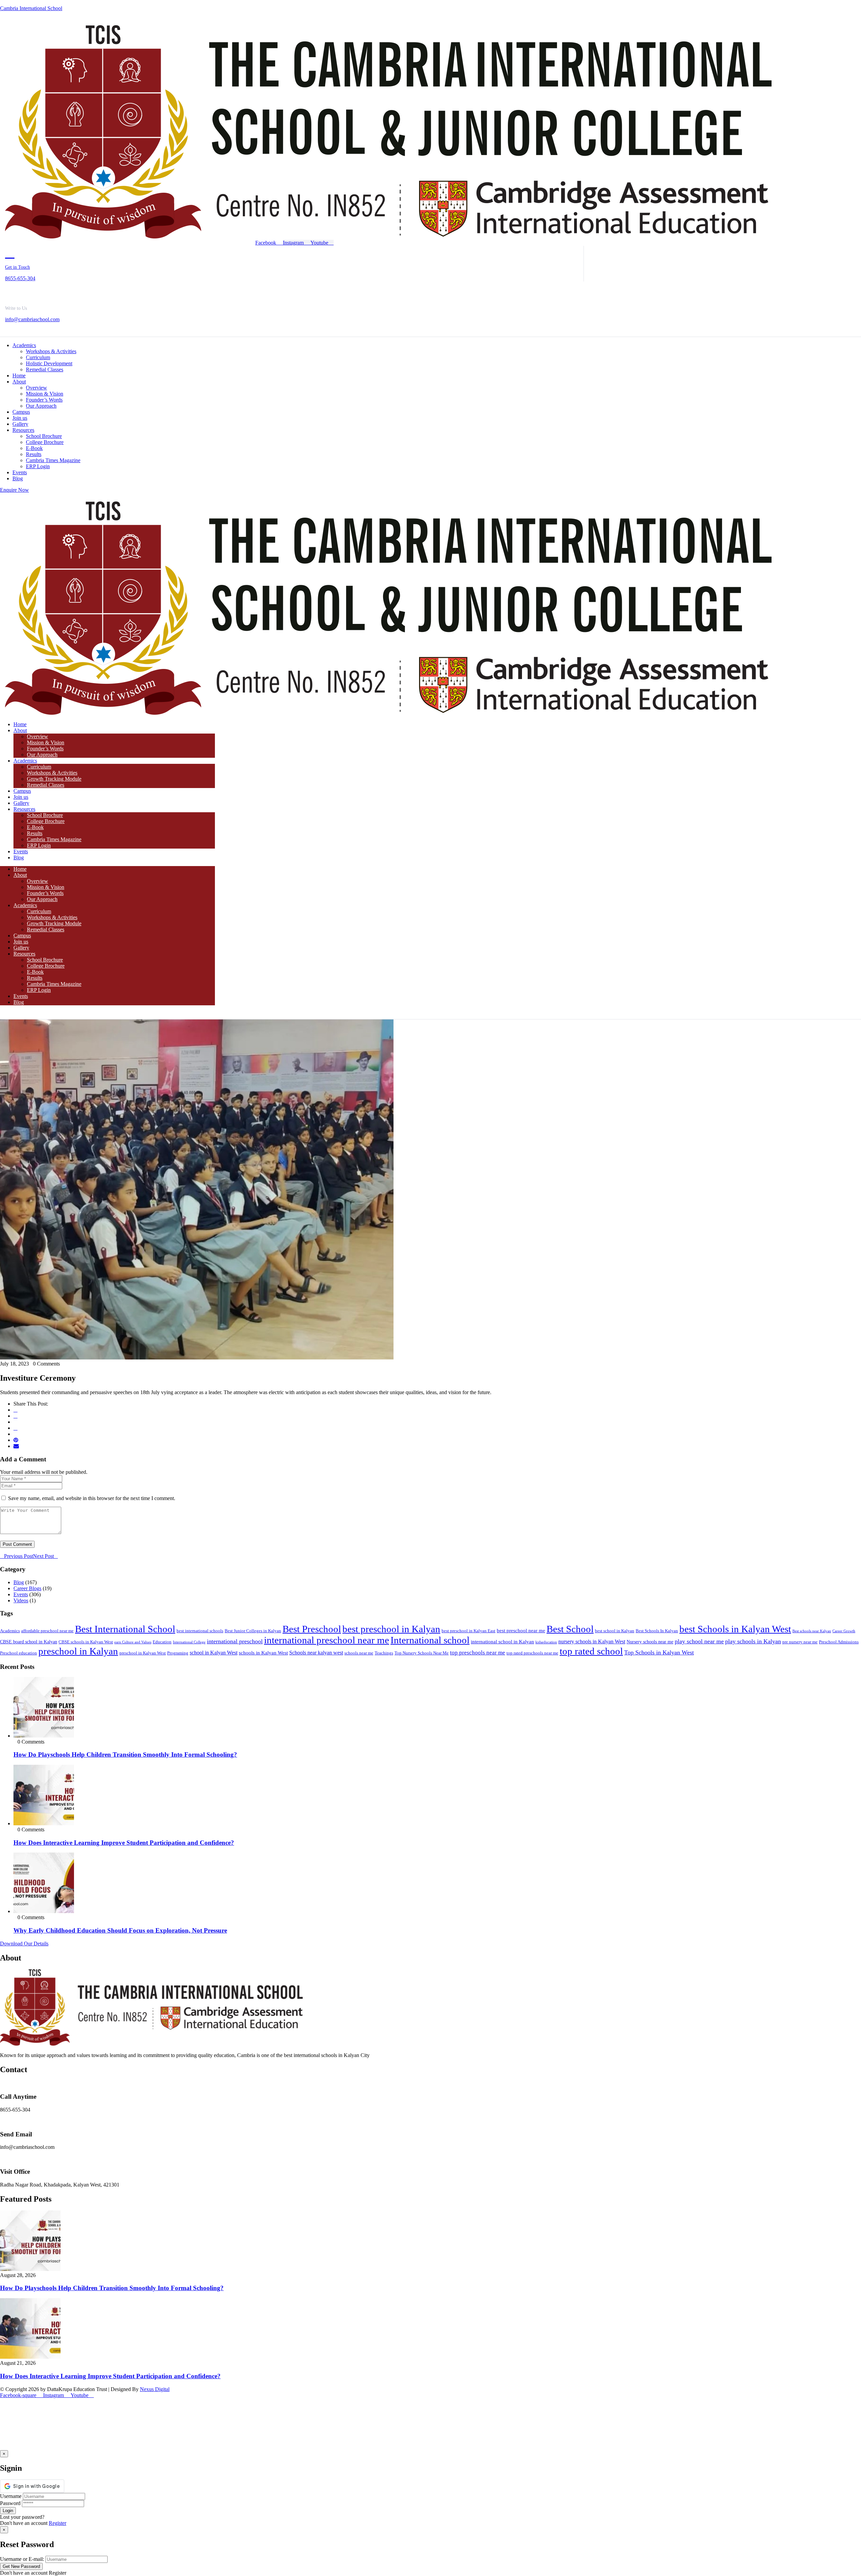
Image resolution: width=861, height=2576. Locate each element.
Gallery (21, 803)
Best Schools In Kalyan (657, 1631)
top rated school (591, 1651)
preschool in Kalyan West (143, 1653)
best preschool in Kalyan (391, 1629)
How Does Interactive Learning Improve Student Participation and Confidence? (124, 1843)
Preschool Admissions (839, 1642)
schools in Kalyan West (263, 1653)
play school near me (699, 1641)
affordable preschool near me (47, 1631)
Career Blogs (27, 1588)
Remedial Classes (46, 785)
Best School (570, 1629)
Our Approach (42, 755)
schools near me (359, 1653)
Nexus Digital (155, 2389)
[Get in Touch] (10, 253)
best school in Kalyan (615, 1631)
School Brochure (45, 815)
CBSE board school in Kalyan (29, 1642)
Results (35, 833)
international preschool (235, 1641)
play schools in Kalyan (753, 1641)
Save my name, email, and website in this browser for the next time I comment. (92, 1498)
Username (11, 2496)
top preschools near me (478, 1653)
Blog (19, 857)
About (20, 730)
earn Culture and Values (133, 1642)
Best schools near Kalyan (812, 1631)
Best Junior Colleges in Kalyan (253, 1631)
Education (162, 1642)
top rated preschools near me (532, 1653)
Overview (38, 736)
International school (430, 1640)
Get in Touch (17, 267)
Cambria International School (31, 8)
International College (189, 1642)
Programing (178, 1653)
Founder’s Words (45, 749)
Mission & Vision (46, 742)
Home (20, 724)
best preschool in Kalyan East (469, 1631)
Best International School (125, 1629)
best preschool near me (521, 1630)
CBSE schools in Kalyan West (86, 1642)
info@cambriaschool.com (32, 319)
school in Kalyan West (214, 1653)
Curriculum (39, 767)
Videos (21, 1600)
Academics (25, 761)
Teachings (384, 1653)
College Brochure (46, 821)
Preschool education (18, 1653)
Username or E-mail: (22, 2559)
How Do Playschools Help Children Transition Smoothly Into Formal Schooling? (125, 1754)
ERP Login (39, 845)
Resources (24, 809)
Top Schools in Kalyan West (659, 1652)
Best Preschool (312, 1629)
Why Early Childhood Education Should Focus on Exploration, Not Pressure (120, 1930)
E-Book (35, 827)
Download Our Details (24, 1944)
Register (58, 2523)
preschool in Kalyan (78, 1651)
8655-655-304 (20, 278)
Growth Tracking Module (54, 779)
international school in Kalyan (502, 1641)
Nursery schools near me (650, 1642)
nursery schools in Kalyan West (592, 1641)
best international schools (200, 1631)
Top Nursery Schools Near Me (422, 1653)
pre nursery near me (800, 1642)
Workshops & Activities (52, 773)
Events (21, 851)
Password (10, 2503)
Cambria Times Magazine (54, 839)
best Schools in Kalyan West (735, 1629)
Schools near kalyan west (316, 1653)
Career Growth (844, 1631)
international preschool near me (327, 1640)
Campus (22, 791)
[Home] (388, 237)
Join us (21, 797)
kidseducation (546, 1642)
